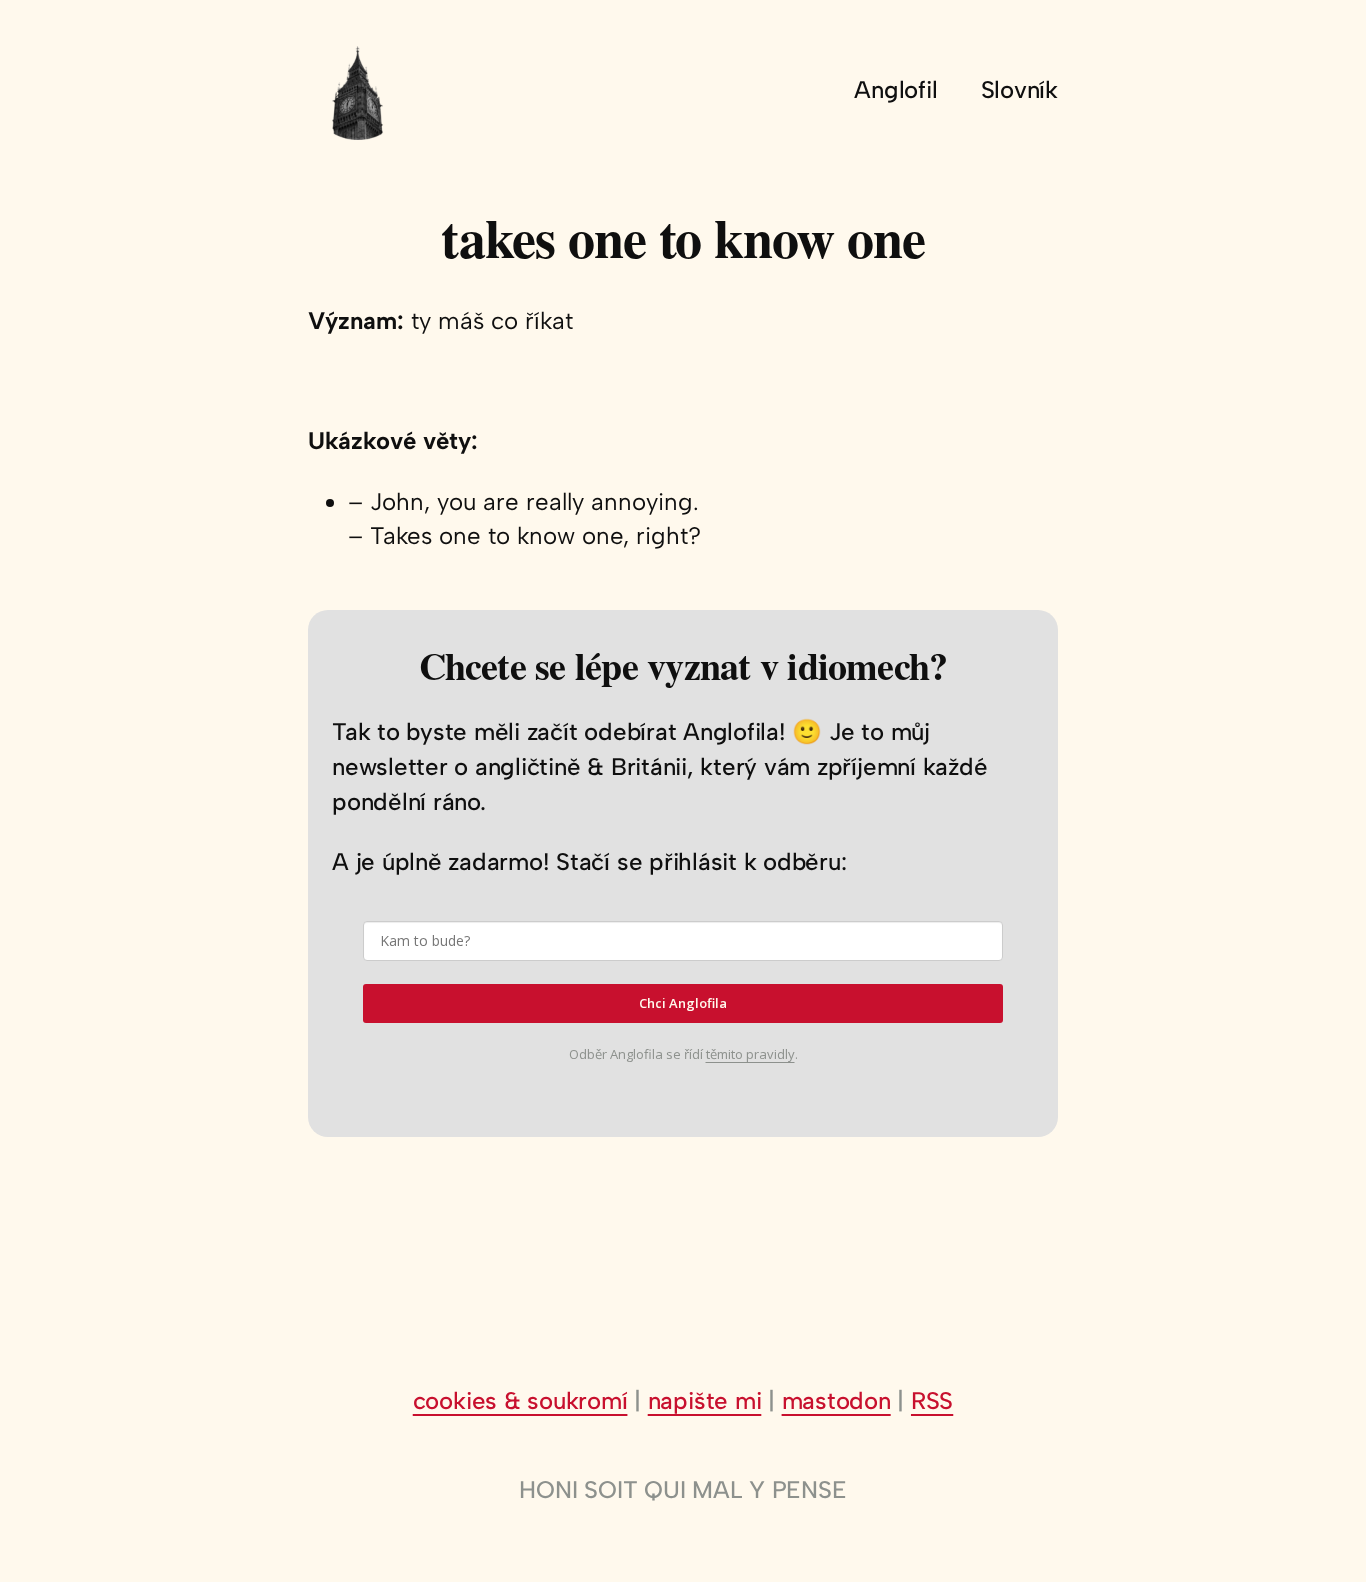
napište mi (705, 1400)
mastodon (836, 1400)
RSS (932, 1400)
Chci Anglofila (683, 1003)
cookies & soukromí (520, 1400)
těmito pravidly (750, 1054)
